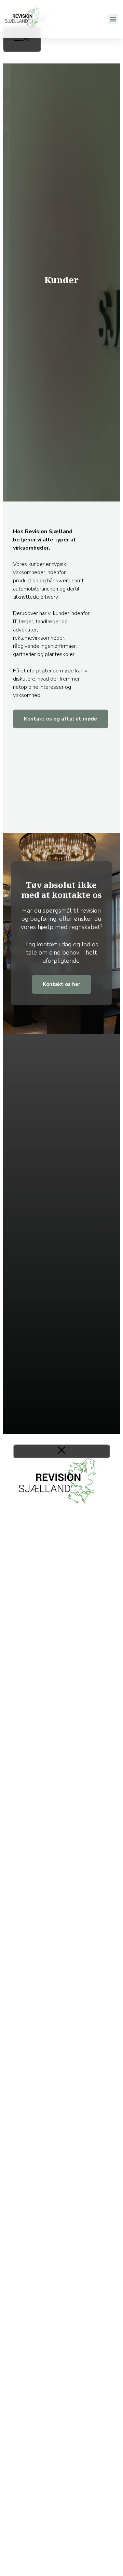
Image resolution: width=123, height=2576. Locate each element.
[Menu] (22, 39)
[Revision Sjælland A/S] (35, 38)
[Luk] (61, 1451)
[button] (113, 19)
